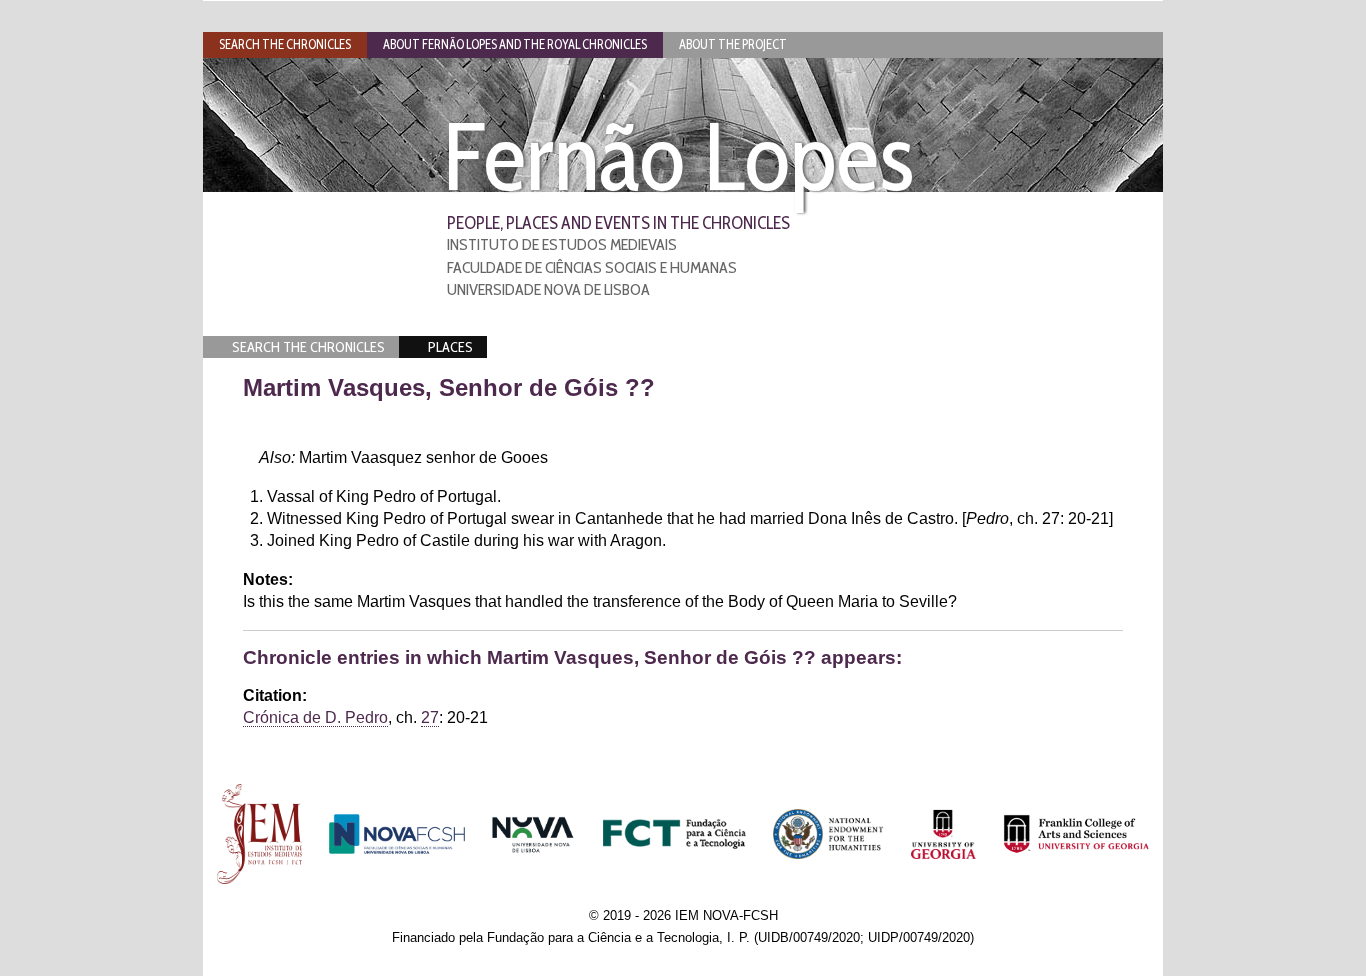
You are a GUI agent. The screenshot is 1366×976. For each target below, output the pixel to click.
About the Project (733, 44)
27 (430, 717)
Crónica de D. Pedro (315, 717)
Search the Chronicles (308, 347)
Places (450, 347)
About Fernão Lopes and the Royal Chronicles (515, 44)
